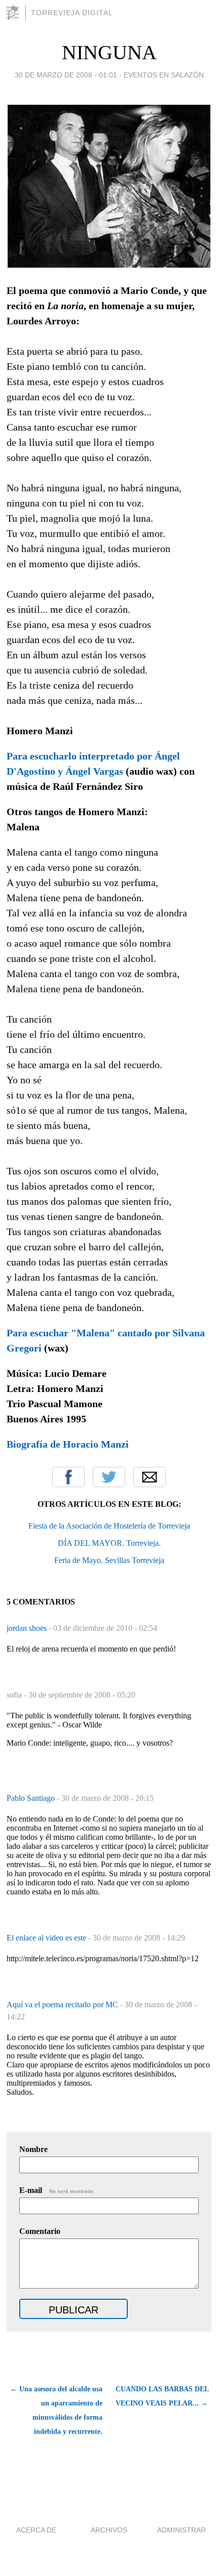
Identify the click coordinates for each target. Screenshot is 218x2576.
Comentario (40, 2231)
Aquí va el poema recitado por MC (63, 2004)
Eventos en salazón (164, 75)
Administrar (181, 2530)
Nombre (33, 2149)
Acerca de (36, 2530)
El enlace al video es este (47, 1938)
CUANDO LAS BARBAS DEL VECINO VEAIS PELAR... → (162, 2396)
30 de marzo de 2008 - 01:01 (66, 75)
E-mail (57, 2190)
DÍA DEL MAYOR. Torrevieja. (109, 1543)
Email (150, 1477)
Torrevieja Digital (72, 13)
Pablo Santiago (32, 1798)
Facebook (68, 1477)
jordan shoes (28, 1628)
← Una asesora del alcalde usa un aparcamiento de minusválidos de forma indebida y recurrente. (56, 2410)
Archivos (109, 2530)
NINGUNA (109, 52)
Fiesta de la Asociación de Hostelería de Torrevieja (109, 1526)
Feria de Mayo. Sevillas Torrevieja (109, 1560)
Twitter (109, 1477)
